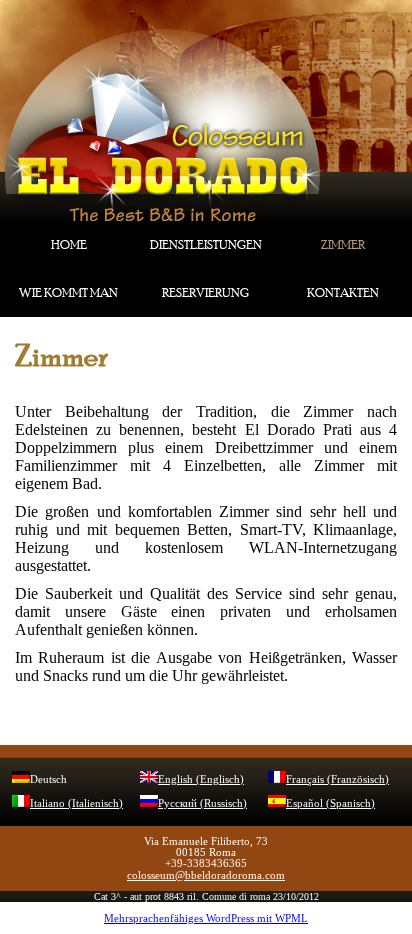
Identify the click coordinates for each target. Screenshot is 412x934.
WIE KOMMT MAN (68, 293)
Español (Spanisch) (330, 803)
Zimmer (343, 245)
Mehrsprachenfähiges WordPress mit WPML (206, 918)
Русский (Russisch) (202, 803)
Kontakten (343, 293)
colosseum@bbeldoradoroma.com (206, 875)
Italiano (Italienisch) (76, 803)
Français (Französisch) (337, 779)
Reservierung (205, 293)
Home (69, 245)
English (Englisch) (201, 779)
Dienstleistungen (206, 245)
